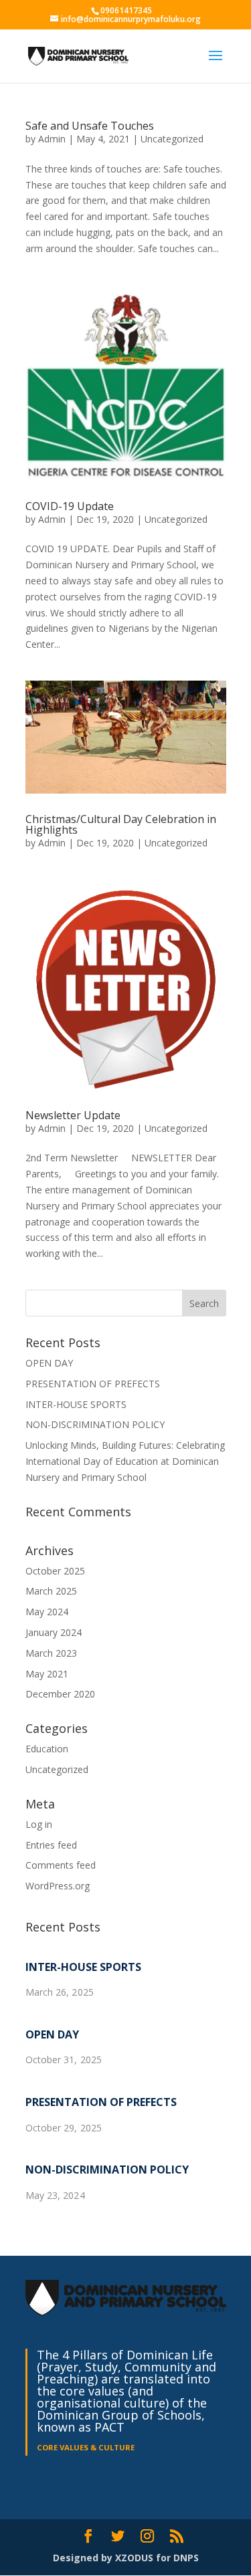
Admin (52, 139)
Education (47, 1749)
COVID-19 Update (70, 506)
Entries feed (51, 1845)
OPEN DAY (49, 1363)
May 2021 (47, 1674)
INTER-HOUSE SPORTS (76, 1404)
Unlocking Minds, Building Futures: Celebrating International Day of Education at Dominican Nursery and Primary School (125, 1461)
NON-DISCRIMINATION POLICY (95, 1424)
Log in (39, 1824)
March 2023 (51, 1653)
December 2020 (60, 1694)
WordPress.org (58, 1886)
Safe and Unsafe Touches (90, 126)
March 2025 (51, 1591)
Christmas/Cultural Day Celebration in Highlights (121, 824)
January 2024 (54, 1632)
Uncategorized (172, 139)
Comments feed (61, 1865)
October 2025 (55, 1571)
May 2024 (47, 1612)
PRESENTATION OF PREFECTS (93, 1384)
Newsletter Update (73, 1115)
